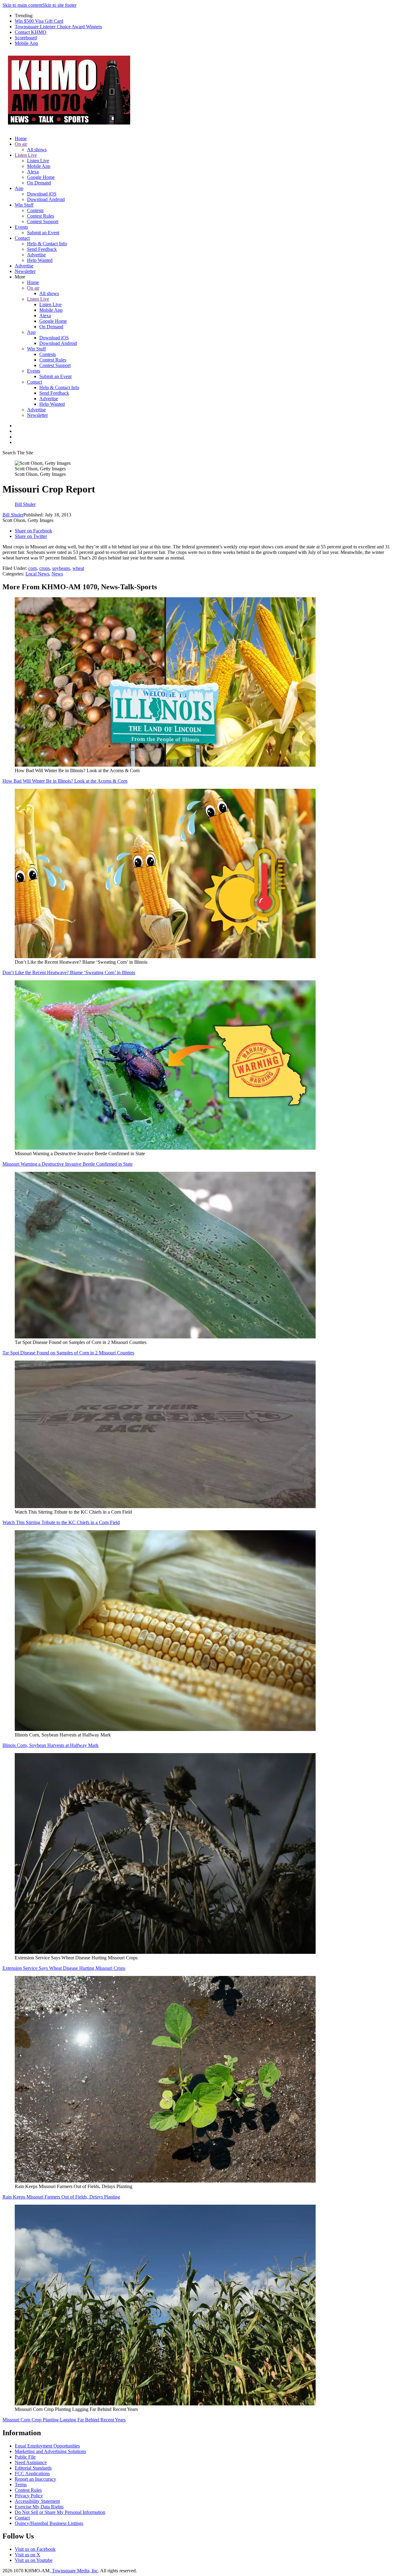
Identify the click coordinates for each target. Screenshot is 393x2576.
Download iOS (42, 194)
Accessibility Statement (37, 2501)
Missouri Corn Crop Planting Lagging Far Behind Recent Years (64, 2420)
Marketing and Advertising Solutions (50, 2451)
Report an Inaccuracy (35, 2479)
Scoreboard (26, 38)
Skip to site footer (59, 5)
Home (21, 138)
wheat (78, 568)
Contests (35, 210)
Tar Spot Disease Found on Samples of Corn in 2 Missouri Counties (68, 1353)
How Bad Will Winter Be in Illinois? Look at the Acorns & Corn (65, 781)
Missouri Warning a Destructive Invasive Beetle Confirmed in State (68, 1164)
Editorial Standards (33, 2468)
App (19, 188)
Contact (22, 238)
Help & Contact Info (47, 244)
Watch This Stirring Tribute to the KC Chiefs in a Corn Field (61, 1522)
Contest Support (43, 221)
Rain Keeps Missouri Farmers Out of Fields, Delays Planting (61, 2197)
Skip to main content (22, 5)
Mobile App (26, 43)
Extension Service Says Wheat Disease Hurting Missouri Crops (64, 1968)
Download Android (46, 199)
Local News (37, 574)
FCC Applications (32, 2473)
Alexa (33, 172)
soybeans (61, 568)
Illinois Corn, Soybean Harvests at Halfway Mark (51, 1745)
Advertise (36, 255)
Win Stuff (24, 205)
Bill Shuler (13, 515)
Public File (25, 2457)
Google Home (41, 177)
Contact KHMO (31, 32)
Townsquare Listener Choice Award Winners (58, 27)
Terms (21, 2485)
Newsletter (25, 271)
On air (21, 144)
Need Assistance (31, 2462)
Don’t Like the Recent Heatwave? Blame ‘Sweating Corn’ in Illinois (69, 972)
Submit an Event (43, 233)
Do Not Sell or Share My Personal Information (60, 2512)
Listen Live (26, 155)
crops (45, 568)
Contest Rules (41, 216)
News (57, 574)
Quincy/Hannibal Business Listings (49, 2523)
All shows (37, 150)
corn (33, 568)
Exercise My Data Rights (39, 2507)
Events (21, 227)
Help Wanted (40, 260)
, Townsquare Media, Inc (74, 2571)
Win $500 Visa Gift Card (39, 21)
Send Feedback (42, 249)
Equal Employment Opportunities (47, 2446)
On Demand (39, 183)
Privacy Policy (29, 2496)
